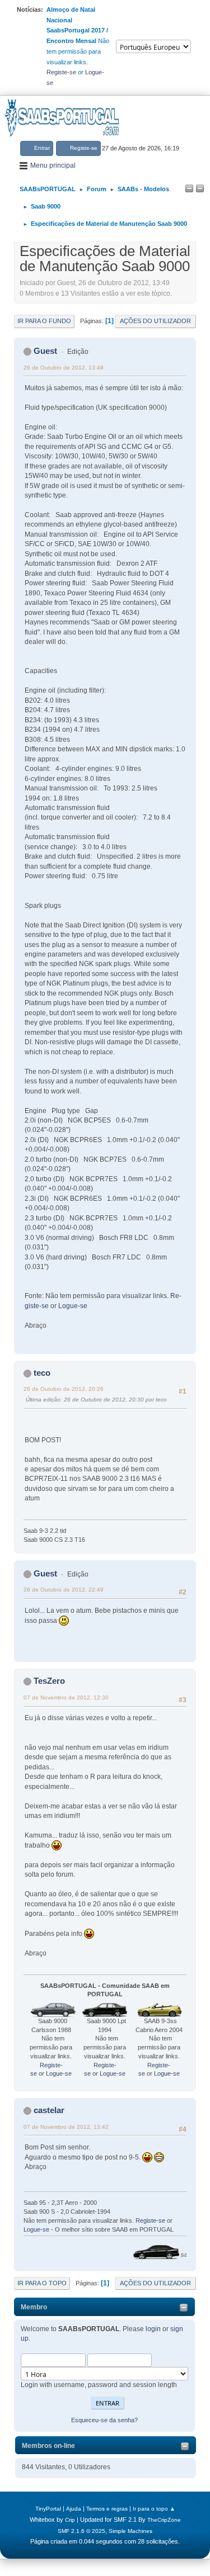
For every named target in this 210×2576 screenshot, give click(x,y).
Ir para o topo (42, 2283)
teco (42, 1373)
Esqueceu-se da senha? (104, 2420)
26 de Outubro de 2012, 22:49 (64, 1590)
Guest (45, 351)
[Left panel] (189, 189)
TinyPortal (48, 2509)
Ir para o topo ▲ (154, 2509)
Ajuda (74, 2509)
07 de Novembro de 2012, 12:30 (66, 1697)
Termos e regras (107, 2509)
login (153, 2329)
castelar (49, 2110)
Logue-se (73, 1306)
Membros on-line (48, 2446)
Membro (34, 2307)
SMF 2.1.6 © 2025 (81, 2531)
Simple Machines (130, 2531)
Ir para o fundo (44, 321)
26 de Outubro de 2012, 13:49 (64, 368)
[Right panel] (200, 189)
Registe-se (61, 72)
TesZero (49, 1681)
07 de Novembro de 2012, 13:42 (66, 2127)
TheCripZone (164, 2520)
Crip (70, 2520)
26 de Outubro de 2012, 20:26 (64, 1389)
